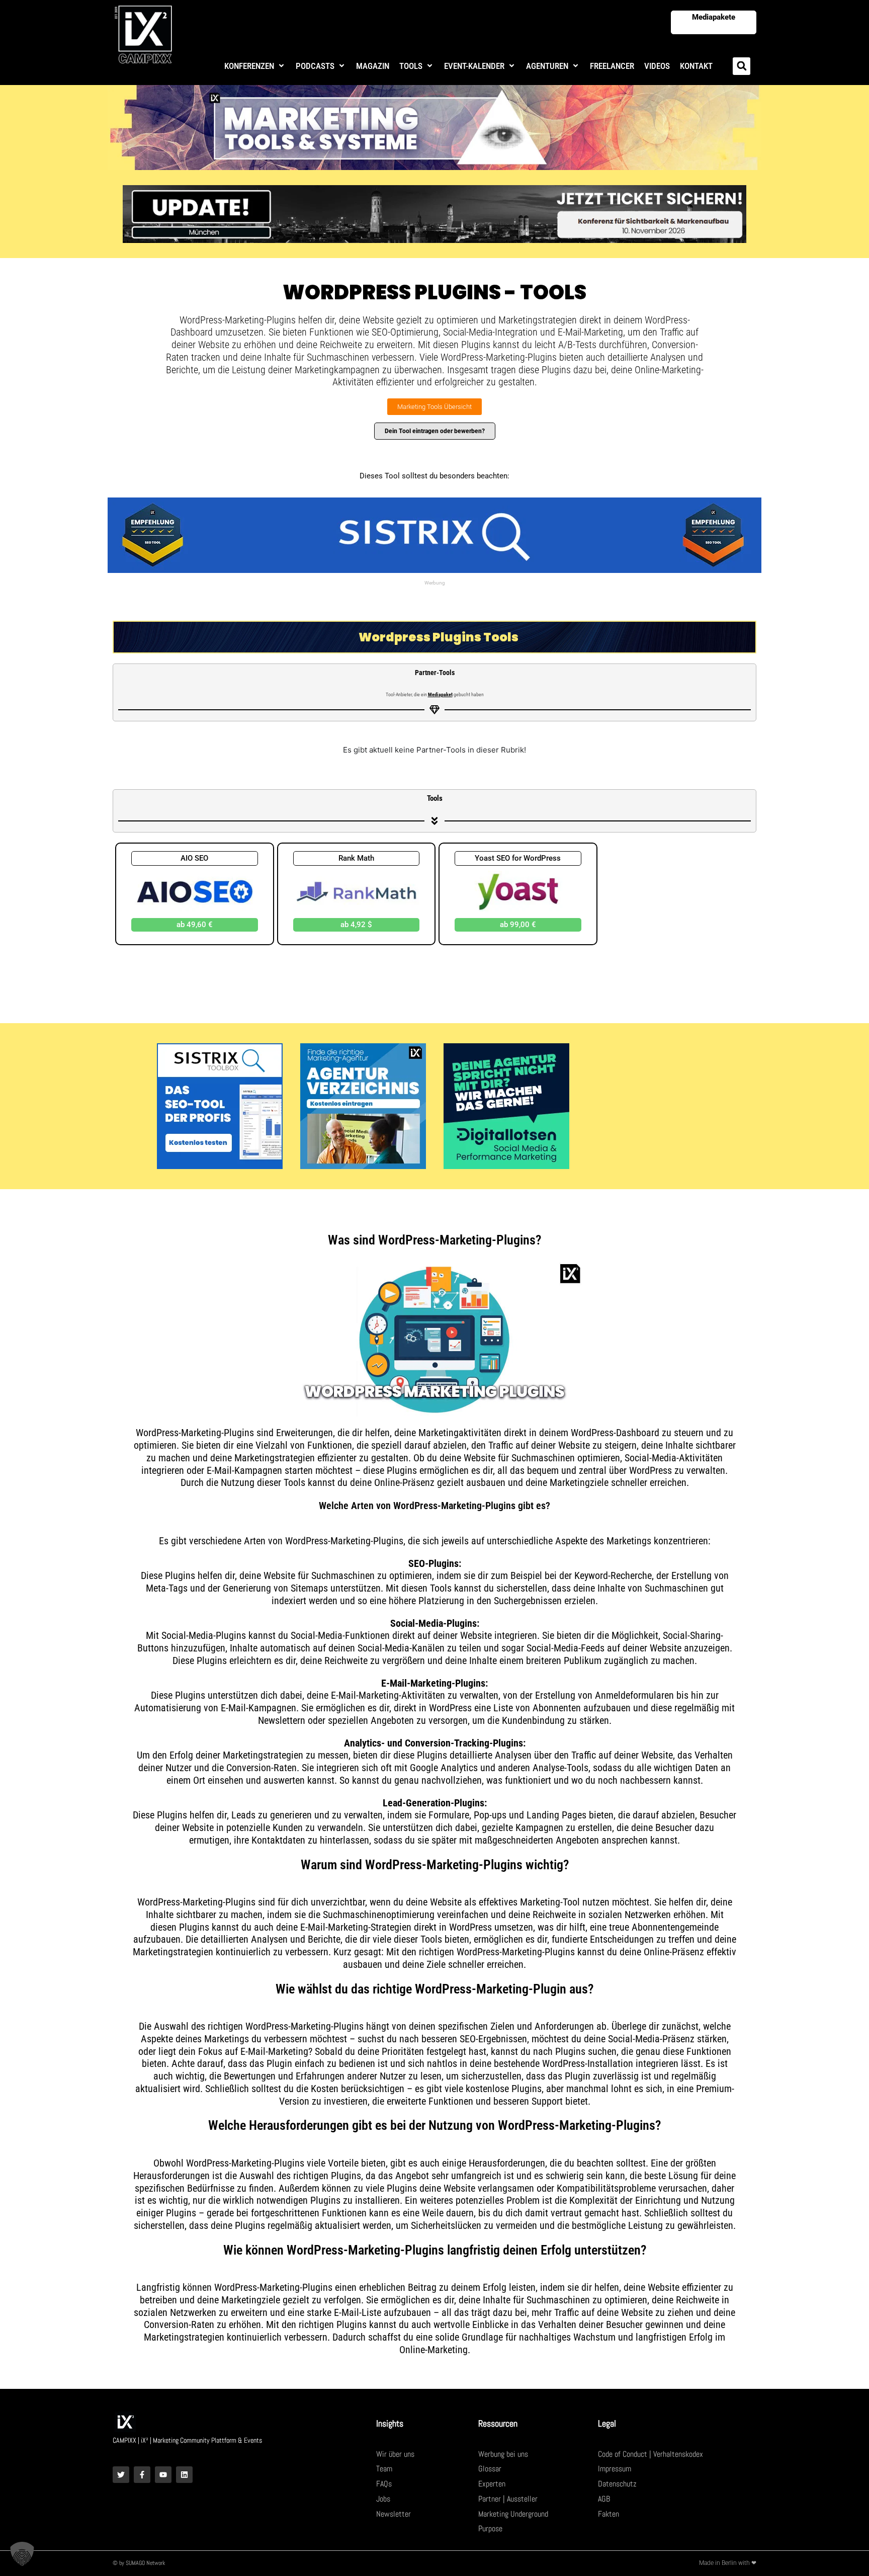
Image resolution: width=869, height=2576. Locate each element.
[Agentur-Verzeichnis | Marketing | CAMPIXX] (363, 1105)
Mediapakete (714, 17)
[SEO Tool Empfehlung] (434, 534)
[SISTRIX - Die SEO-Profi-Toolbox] (220, 1105)
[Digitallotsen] (506, 1105)
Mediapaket (440, 694)
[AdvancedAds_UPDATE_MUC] (434, 213)
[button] (255, 66)
